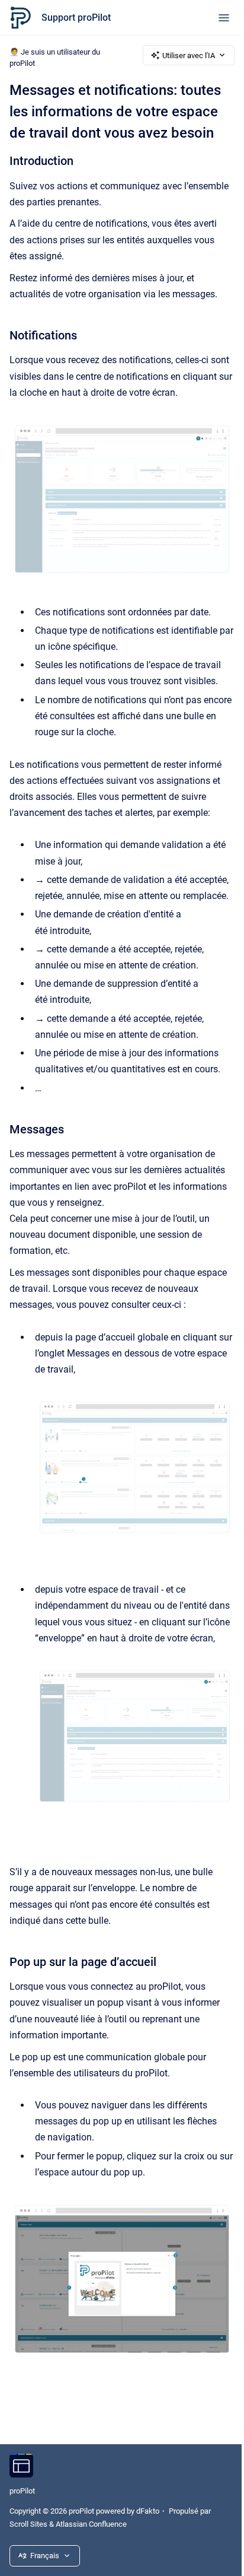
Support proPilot (76, 18)
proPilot (22, 2491)
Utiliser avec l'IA (189, 55)
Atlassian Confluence (91, 2524)
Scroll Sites (28, 2524)
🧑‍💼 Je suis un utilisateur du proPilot (55, 58)
